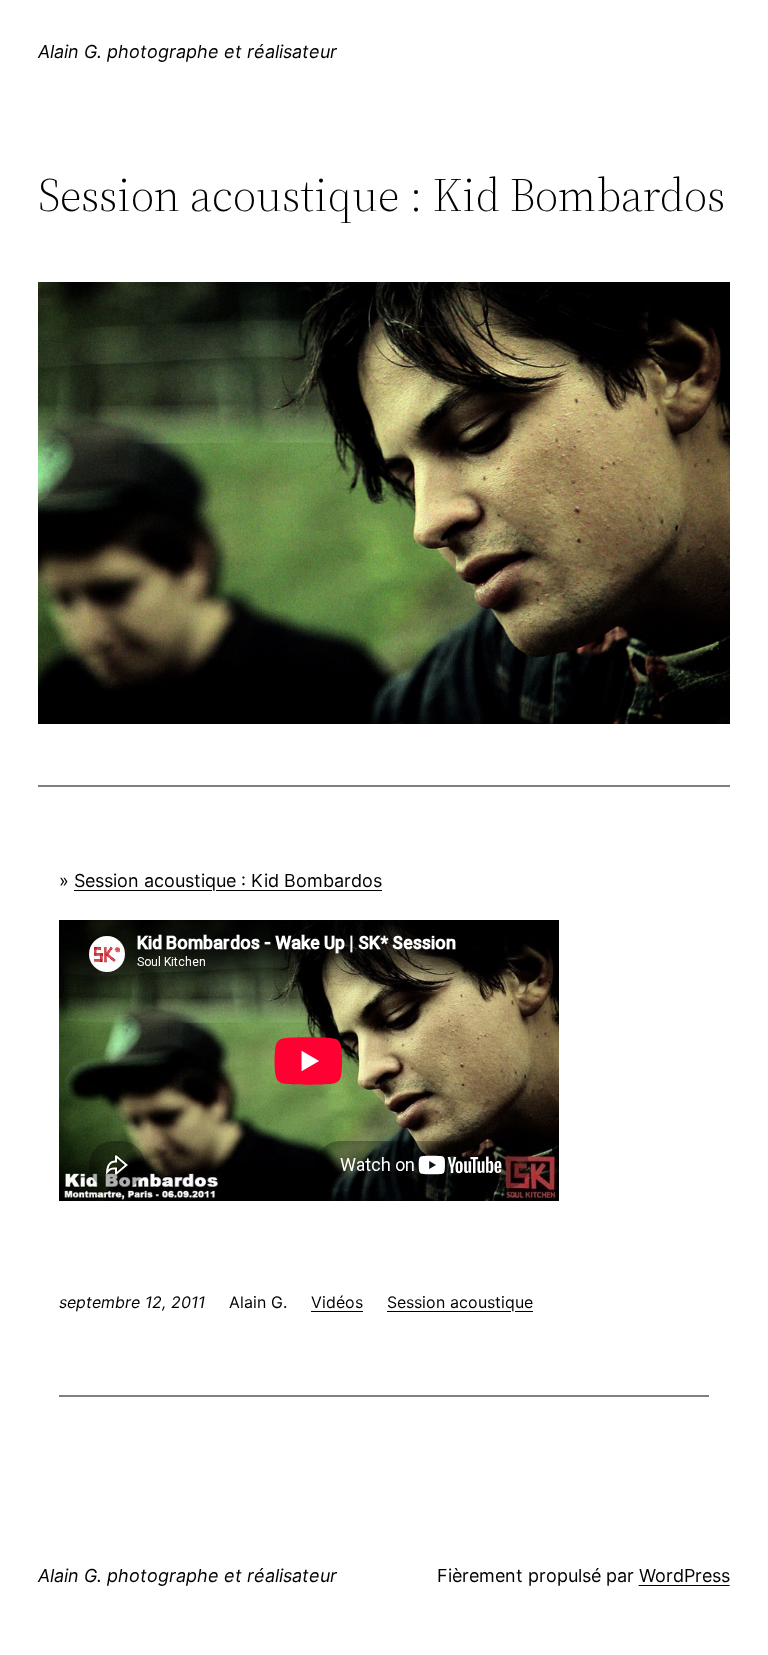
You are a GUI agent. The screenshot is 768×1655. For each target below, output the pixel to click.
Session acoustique (460, 1302)
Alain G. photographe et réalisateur (187, 51)
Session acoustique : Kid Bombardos (228, 880)
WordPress (684, 1575)
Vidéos (337, 1302)
